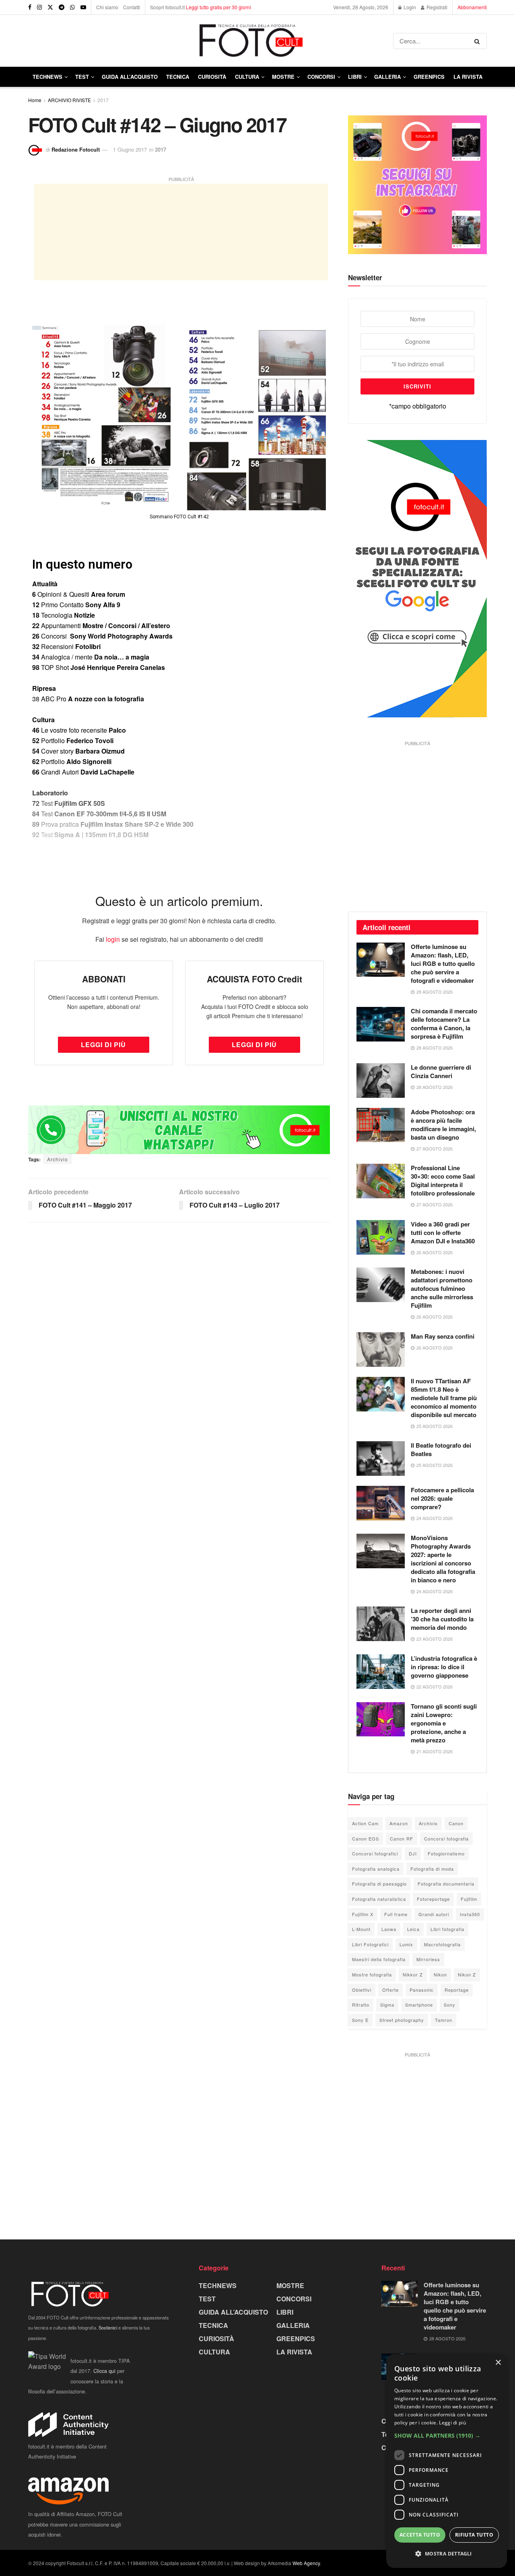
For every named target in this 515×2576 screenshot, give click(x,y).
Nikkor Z (413, 1974)
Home (35, 100)
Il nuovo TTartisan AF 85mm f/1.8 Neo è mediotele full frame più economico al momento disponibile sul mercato (444, 1398)
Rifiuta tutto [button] (474, 2535)
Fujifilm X (363, 1914)
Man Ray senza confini (443, 1336)
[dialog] (447, 2461)
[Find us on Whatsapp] (72, 7)
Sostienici (108, 2327)
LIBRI (355, 77)
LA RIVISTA (294, 2352)
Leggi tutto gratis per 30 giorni (218, 7)
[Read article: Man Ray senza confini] (381, 1350)
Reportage (457, 1990)
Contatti (132, 7)
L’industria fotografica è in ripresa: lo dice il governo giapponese (444, 1667)
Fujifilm (469, 1899)
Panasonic (422, 1990)
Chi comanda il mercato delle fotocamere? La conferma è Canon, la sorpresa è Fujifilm (444, 1024)
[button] (447, 2436)
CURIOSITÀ (212, 77)
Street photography (402, 2020)
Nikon (440, 1974)
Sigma (387, 2005)
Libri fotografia (447, 1929)
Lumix (406, 1944)
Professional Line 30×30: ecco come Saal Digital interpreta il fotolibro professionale (443, 1180)
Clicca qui (104, 2371)
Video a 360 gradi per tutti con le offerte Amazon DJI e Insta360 (443, 1233)
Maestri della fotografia (379, 1959)
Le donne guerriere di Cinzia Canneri (441, 1071)
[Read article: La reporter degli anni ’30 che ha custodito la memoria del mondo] (381, 1624)
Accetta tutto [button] (420, 2535)
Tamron (444, 2020)
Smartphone (419, 2005)
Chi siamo (107, 7)
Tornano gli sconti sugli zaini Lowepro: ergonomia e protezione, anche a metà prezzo (444, 1723)
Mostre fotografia (372, 1974)
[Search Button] (479, 41)
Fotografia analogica (376, 1869)
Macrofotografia (442, 1944)
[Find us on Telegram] (62, 7)
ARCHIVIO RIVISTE (69, 100)
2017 (103, 100)
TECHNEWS (47, 77)
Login (409, 7)
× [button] (498, 2363)
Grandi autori (434, 1914)
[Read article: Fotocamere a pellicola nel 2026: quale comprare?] (381, 1503)
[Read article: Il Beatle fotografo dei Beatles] (381, 1459)
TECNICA (178, 77)
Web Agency (306, 2563)
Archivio (58, 1159)
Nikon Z (467, 1974)
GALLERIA (387, 77)
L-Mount (361, 1929)
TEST (82, 77)
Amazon (399, 1823)
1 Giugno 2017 (130, 149)
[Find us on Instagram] (39, 7)
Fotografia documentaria (446, 1884)
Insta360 (470, 1914)
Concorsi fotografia (446, 1839)
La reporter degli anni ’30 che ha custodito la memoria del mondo (442, 1619)
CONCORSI (321, 77)
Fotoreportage (433, 1899)
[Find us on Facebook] (30, 7)
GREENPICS (429, 77)
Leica (413, 1929)
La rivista (468, 77)
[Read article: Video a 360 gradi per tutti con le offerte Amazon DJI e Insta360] (381, 1237)
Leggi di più (452, 2423)
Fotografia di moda (432, 1869)
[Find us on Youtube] (83, 7)
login (113, 939)
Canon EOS (366, 1839)
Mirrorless (428, 1959)
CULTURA (247, 77)
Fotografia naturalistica (379, 1899)
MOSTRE (283, 77)
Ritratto (361, 2005)
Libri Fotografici (370, 1944)
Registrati (436, 7)
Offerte (390, 1990)
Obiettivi (362, 1990)
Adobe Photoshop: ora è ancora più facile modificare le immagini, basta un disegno (443, 1125)
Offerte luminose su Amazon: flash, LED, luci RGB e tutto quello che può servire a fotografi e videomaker (443, 963)
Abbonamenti (472, 7)
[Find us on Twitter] (50, 7)
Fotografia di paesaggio (379, 1884)
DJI (413, 1853)
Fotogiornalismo (446, 1853)
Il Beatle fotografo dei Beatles (441, 1449)
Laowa (389, 1929)
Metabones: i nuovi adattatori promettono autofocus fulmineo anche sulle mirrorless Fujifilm (442, 1288)
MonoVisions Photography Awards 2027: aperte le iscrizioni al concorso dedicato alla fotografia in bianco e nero (443, 1559)
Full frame (396, 1914)
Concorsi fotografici (375, 1853)
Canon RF (402, 1839)
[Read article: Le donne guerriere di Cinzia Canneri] (381, 1081)
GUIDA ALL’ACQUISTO (130, 77)
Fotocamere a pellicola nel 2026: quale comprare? (442, 1498)
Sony (450, 2005)
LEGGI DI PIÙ (103, 1045)
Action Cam (365, 1823)
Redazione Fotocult (76, 149)
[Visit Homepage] (211, 41)
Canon (456, 1823)
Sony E (360, 2020)
